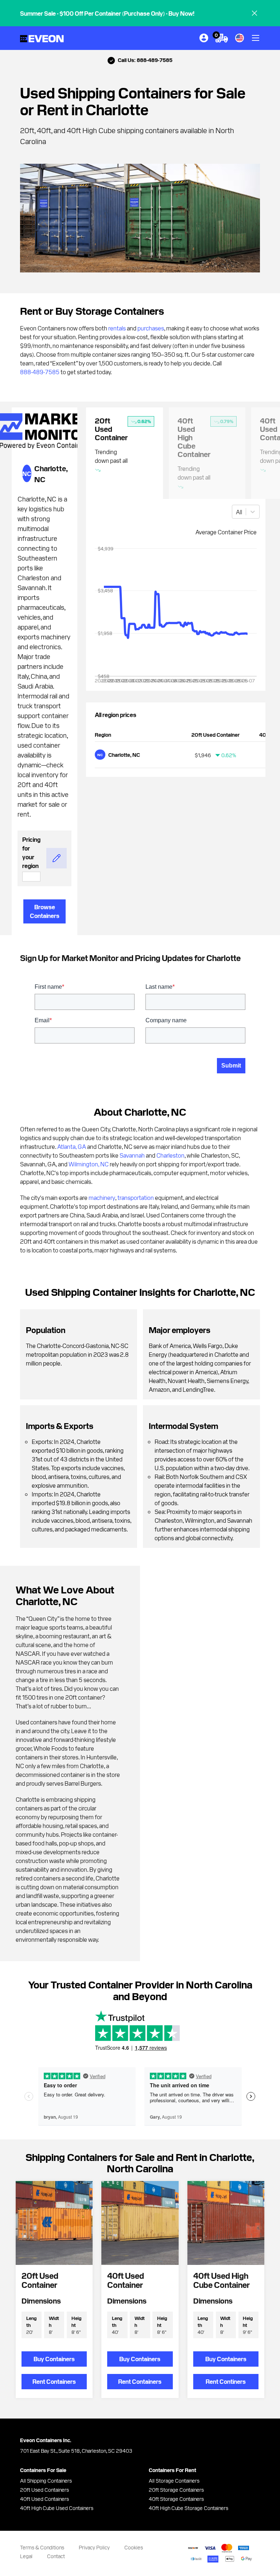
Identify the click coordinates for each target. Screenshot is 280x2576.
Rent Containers (54, 2381)
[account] (204, 38)
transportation (136, 1197)
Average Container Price (226, 532)
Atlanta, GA (72, 1146)
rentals (117, 328)
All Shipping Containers (46, 2480)
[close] (254, 13)
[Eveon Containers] (42, 38)
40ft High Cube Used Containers (57, 2508)
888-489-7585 (40, 372)
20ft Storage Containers (176, 2490)
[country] (240, 38)
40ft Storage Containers (176, 2499)
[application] (176, 618)
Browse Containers (45, 911)
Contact (56, 2556)
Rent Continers (226, 2381)
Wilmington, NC (89, 1164)
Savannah (132, 1155)
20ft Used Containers (44, 2490)
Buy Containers (54, 2359)
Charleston (170, 1155)
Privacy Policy (94, 2547)
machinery (102, 1197)
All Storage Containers (174, 2480)
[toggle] (256, 38)
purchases (151, 328)
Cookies (134, 2547)
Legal (26, 2556)
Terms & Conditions (42, 2547)
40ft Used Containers (44, 2499)
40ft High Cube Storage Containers (188, 2508)
